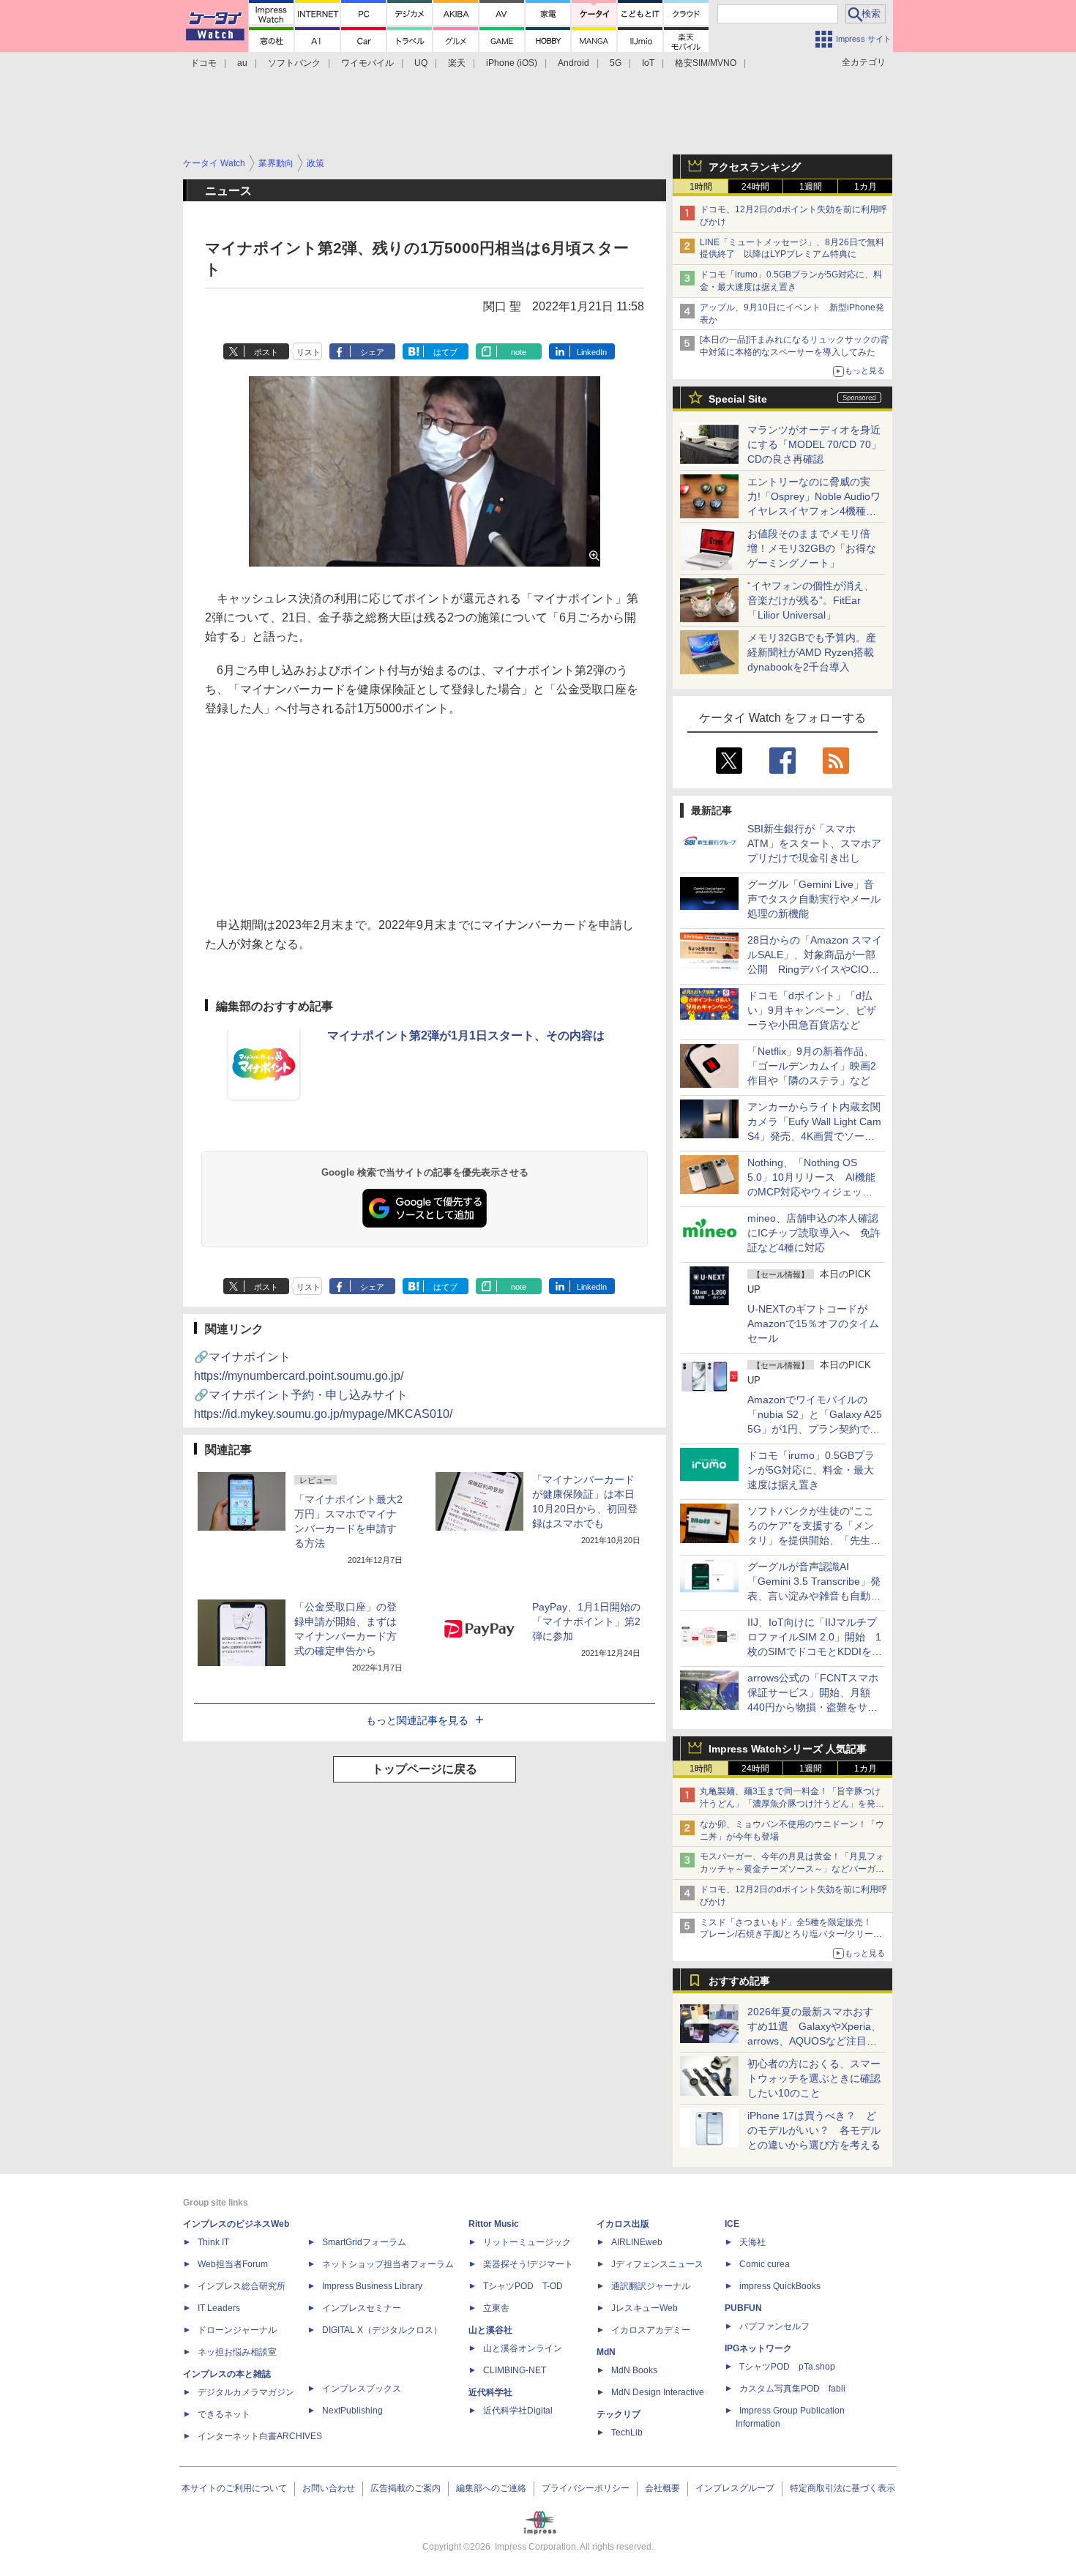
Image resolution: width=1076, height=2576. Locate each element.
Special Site (738, 399)
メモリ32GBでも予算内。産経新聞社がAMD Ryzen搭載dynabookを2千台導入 (812, 652)
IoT (648, 63)
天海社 (752, 2242)
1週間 (811, 187)
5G (616, 63)
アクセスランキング (755, 167)
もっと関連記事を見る (417, 1720)
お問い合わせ (329, 2488)
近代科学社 (490, 2392)
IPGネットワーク (758, 2348)
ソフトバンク (294, 63)
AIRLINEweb (637, 2242)
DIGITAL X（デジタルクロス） (382, 2330)
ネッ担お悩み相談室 (237, 2352)
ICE (732, 2224)
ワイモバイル (367, 63)
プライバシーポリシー (586, 2488)
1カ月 (866, 187)
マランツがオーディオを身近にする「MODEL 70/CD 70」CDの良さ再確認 (814, 444)
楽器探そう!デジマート (528, 2264)
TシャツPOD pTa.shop (787, 2367)
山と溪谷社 (490, 2330)
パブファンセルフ (774, 2326)
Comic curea (765, 2264)
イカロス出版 (623, 2224)
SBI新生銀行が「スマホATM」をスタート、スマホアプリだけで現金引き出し (814, 843)
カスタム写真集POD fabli (792, 2389)
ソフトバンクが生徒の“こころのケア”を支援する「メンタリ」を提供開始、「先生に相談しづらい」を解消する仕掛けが (814, 1540)
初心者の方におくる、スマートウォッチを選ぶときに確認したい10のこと (814, 2078)
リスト (309, 352)
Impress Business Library (372, 2286)
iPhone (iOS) (512, 63)
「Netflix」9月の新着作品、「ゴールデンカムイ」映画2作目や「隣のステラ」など (812, 1066)
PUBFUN (743, 2308)
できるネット (224, 2414)
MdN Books (634, 2370)
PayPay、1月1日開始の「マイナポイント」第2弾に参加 (586, 1621)
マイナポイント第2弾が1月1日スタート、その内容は (466, 1035)
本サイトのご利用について (234, 2488)
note (519, 352)
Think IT (213, 2242)
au (242, 63)
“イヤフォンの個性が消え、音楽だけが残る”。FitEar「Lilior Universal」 (811, 600)
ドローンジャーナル (237, 2330)
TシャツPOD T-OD (523, 2286)
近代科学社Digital (518, 2411)
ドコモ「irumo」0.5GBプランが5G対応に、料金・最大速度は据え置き (811, 1470)
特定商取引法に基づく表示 (843, 2488)
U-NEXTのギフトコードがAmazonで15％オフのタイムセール (813, 1324)
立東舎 (496, 2308)
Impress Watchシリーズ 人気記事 (788, 1749)
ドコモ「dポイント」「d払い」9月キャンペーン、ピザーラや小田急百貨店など (812, 1010)
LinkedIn (592, 352)
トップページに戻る (425, 1769)
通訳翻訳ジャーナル (651, 2286)
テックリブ (619, 2414)
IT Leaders (219, 2308)
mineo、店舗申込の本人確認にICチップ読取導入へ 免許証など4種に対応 (814, 1233)
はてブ (445, 352)
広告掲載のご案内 (406, 2488)
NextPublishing (352, 2411)
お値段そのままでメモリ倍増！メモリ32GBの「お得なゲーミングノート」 (812, 548)
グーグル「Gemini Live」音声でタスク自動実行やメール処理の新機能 (814, 899)
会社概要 (662, 2488)
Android (574, 63)
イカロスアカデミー (651, 2330)
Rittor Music (494, 2224)
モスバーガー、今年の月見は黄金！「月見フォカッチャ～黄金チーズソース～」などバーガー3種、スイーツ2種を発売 (792, 1869)
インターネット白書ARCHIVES (260, 2436)
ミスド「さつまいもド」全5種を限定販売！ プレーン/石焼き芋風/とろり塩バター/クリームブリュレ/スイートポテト (791, 1935)
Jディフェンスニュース (657, 2264)
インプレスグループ (735, 2488)
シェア (372, 352)
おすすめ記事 (739, 1981)
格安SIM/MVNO (706, 63)
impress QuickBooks (780, 2286)
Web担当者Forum (233, 2264)
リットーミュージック (527, 2242)
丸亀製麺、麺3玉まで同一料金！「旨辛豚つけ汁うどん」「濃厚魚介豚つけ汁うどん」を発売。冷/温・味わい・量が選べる (790, 1804)
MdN (606, 2352)
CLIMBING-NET (515, 2370)
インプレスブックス (362, 2389)
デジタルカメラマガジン (246, 2392)
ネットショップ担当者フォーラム (388, 2264)
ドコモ (203, 63)
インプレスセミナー (362, 2308)
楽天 (457, 63)
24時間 (755, 187)
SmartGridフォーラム (364, 2242)
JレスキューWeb (645, 2308)
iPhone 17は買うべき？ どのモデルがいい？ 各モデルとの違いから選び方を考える (814, 2130)
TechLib (627, 2433)
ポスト (266, 352)
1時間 (701, 187)
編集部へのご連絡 (491, 2488)
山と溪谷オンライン (523, 2348)
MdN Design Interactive (658, 2392)
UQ (421, 63)
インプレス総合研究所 (242, 2286)
